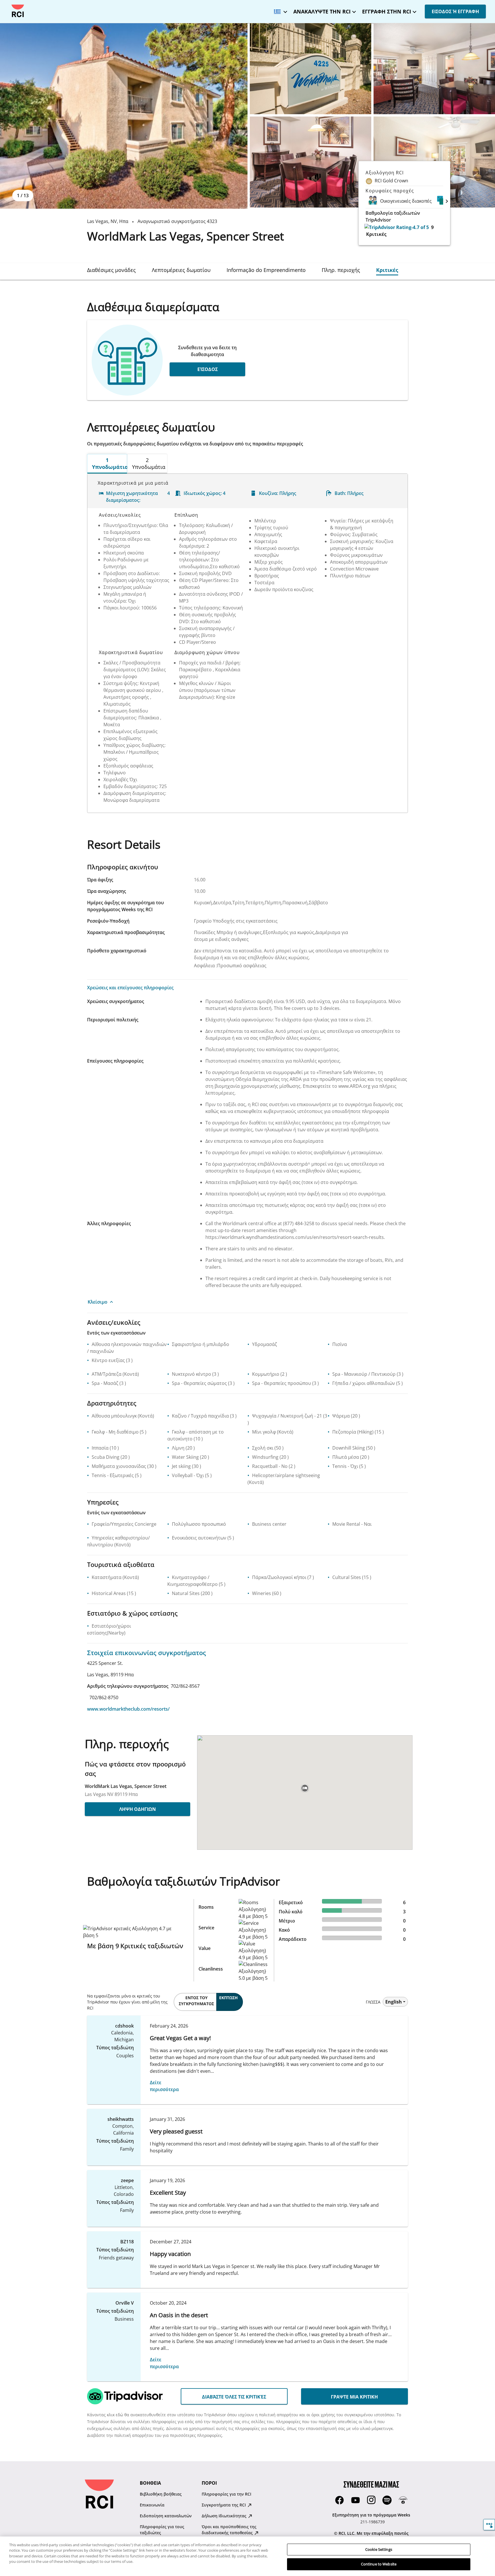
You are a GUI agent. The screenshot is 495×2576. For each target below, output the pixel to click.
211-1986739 (373, 2522)
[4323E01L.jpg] (124, 116)
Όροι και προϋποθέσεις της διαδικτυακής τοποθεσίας (229, 2530)
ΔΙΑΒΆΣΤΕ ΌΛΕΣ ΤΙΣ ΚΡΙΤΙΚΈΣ (234, 2397)
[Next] (447, 201)
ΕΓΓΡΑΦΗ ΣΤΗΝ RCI (387, 11)
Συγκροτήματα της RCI (224, 2505)
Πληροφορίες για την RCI (226, 2494)
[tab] (111, 270)
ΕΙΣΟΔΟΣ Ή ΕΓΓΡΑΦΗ (455, 11)
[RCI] (18, 11)
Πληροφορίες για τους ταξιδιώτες (162, 2530)
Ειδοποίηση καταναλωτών (166, 2516)
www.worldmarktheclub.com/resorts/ (128, 1709)
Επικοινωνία (152, 2505)
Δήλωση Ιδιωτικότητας (225, 2516)
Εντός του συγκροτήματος (196, 2001)
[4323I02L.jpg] (311, 162)
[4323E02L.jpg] (311, 69)
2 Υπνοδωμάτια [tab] (149, 463)
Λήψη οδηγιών (137, 1809)
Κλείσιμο (98, 1302)
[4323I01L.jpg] (434, 69)
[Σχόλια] (489, 2525)
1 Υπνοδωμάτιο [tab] (110, 463)
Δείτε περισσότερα (164, 2086)
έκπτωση (228, 1998)
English (394, 2002)
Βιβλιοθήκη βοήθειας (161, 2494)
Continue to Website (379, 2564)
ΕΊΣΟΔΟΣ (208, 369)
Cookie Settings (379, 2549)
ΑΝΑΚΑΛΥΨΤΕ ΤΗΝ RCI (322, 11)
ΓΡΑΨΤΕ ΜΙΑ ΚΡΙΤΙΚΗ (354, 2397)
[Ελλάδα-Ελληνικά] (279, 10)
